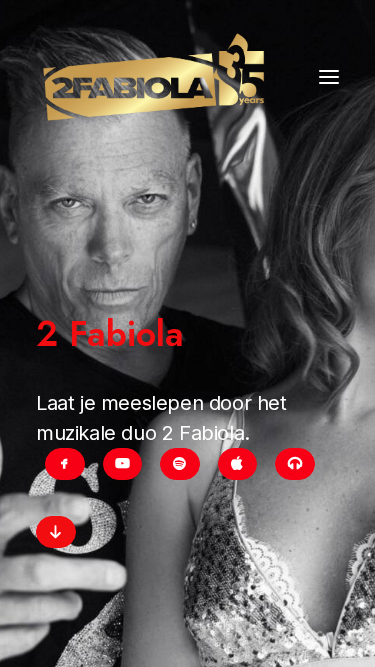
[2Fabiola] (153, 77)
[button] (329, 77)
